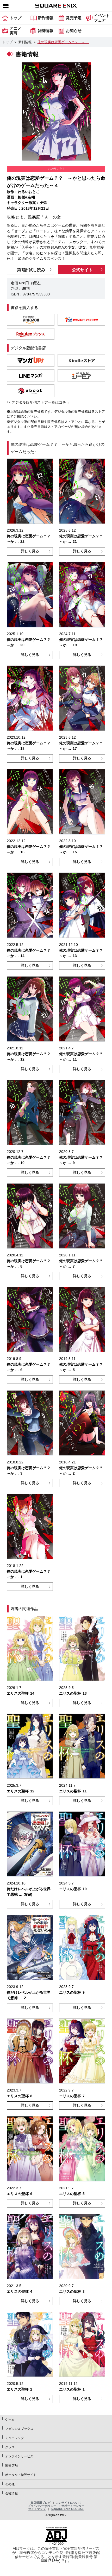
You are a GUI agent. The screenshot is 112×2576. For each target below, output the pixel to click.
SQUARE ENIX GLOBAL (67, 2509)
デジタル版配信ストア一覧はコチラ (41, 402)
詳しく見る (30, 551)
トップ (7, 42)
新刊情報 (25, 42)
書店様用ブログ (41, 2503)
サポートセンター (73, 2506)
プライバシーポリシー (42, 2506)
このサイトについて (69, 2503)
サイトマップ (37, 2509)
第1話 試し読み (31, 270)
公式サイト (82, 270)
